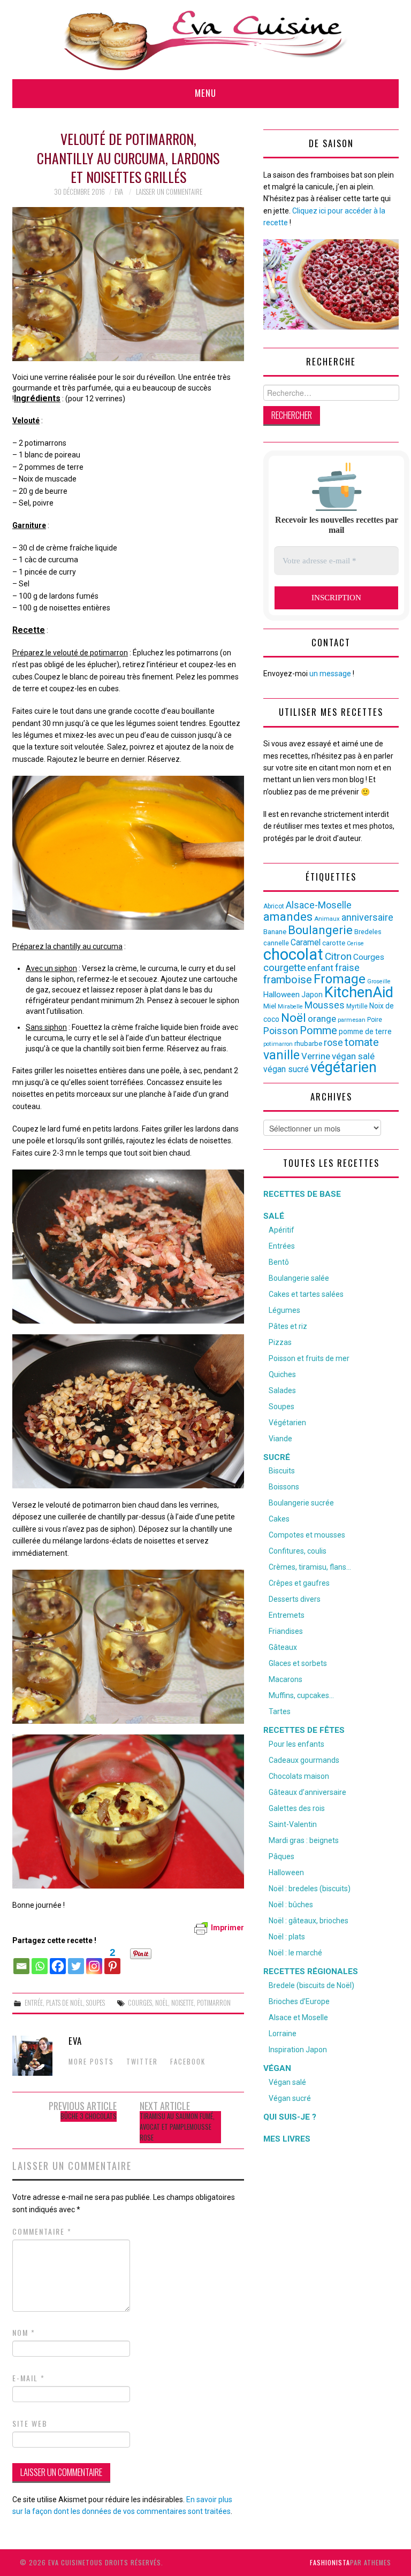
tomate (362, 1042)
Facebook (188, 2062)
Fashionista (330, 2562)
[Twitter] (76, 1961)
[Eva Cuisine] (205, 39)
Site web (30, 2424)
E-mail (29, 2378)
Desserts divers (295, 1599)
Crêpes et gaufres (299, 1583)
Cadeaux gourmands (304, 1760)
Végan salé (287, 2082)
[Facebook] (58, 1961)
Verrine (316, 1056)
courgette (284, 968)
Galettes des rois (297, 1808)
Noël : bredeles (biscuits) (310, 1889)
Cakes (279, 1519)
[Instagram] (94, 1961)
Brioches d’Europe (299, 2001)
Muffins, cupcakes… (301, 1695)
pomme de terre (365, 1031)
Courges (140, 2003)
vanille (281, 1055)
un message (330, 674)
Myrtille (357, 1006)
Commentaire (42, 2231)
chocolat (293, 954)
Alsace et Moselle (298, 2017)
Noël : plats (287, 1937)
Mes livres (287, 2139)
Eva (119, 192)
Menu (205, 93)
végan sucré (286, 1069)
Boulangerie (320, 930)
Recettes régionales (311, 1971)
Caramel (306, 942)
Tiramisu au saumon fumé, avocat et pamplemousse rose (177, 2127)
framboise (288, 980)
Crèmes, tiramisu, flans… (310, 1567)
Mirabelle (290, 1007)
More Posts (91, 2062)
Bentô (279, 1262)
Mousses (325, 1005)
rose (333, 1043)
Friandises (286, 1631)
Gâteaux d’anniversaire (307, 1792)
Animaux (327, 919)
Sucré (277, 1457)
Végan (277, 2068)
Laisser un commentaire (169, 192)
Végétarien (287, 1423)
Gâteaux (283, 1647)
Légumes (284, 1310)
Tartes (280, 1711)
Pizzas (280, 1342)
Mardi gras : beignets (304, 1840)
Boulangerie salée (299, 1278)
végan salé (353, 1056)
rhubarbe (308, 1044)
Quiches (282, 1374)
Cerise (355, 943)
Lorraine (283, 2034)
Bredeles (368, 932)
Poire (375, 1020)
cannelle (276, 943)
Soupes (96, 2003)
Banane (275, 932)
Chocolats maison (299, 1776)
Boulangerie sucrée (301, 1503)
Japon (312, 995)
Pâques (281, 1856)
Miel (270, 1006)
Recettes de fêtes (304, 1730)
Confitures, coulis (298, 1551)
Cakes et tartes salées (306, 1294)
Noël (162, 2003)
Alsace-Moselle (319, 905)
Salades (282, 1390)
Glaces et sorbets (298, 1663)
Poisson (281, 1031)
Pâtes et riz (288, 1326)
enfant (320, 968)
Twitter (142, 2062)
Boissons (284, 1487)
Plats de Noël (64, 2003)
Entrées (282, 1246)
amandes (288, 917)
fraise (347, 968)
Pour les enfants (296, 1744)
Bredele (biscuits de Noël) (311, 1985)
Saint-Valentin (293, 1824)
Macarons (286, 1679)
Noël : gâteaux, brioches (309, 1921)
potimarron (214, 2003)
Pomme (318, 1030)
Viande (280, 1439)
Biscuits (282, 1471)
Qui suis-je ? (290, 2117)
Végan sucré (290, 2098)
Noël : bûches (291, 1905)
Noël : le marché (295, 1953)
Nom (24, 2333)
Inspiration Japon (298, 2050)
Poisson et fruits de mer (309, 1358)
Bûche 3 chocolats (89, 2116)
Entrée (34, 2003)
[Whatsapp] (40, 1961)
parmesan (352, 1020)
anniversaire (367, 918)
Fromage (340, 979)
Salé (274, 1216)
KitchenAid (359, 992)
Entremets (287, 1615)
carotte (334, 943)
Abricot (274, 906)
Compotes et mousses (307, 1535)
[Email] (21, 1961)
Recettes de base (302, 1194)
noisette (182, 2003)
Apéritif (281, 1230)
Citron (338, 956)
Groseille (379, 981)
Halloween (281, 995)
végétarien (344, 1067)
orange (322, 1019)
